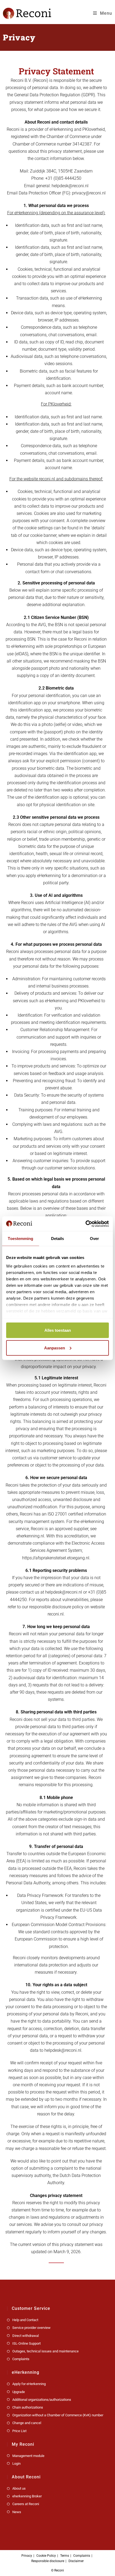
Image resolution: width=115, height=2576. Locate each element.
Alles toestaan (58, 1330)
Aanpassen (55, 1348)
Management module (28, 2456)
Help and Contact (25, 2320)
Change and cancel (27, 2423)
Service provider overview (31, 2328)
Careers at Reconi (26, 2504)
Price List (19, 2431)
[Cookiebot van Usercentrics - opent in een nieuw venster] (85, 1224)
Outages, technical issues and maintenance (45, 2351)
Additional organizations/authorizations (42, 2400)
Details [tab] (58, 1239)
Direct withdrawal (26, 2336)
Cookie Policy (46, 2556)
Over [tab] (94, 1239)
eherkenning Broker (27, 2496)
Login (16, 2464)
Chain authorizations (28, 2407)
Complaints (21, 2359)
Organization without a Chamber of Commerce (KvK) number (58, 2415)
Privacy (27, 2556)
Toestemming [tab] (20, 1239)
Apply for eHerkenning (29, 2384)
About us (19, 2488)
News (17, 2512)
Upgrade (19, 2392)
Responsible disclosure (48, 2561)
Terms (65, 2556)
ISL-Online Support (26, 2343)
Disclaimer (76, 2561)
